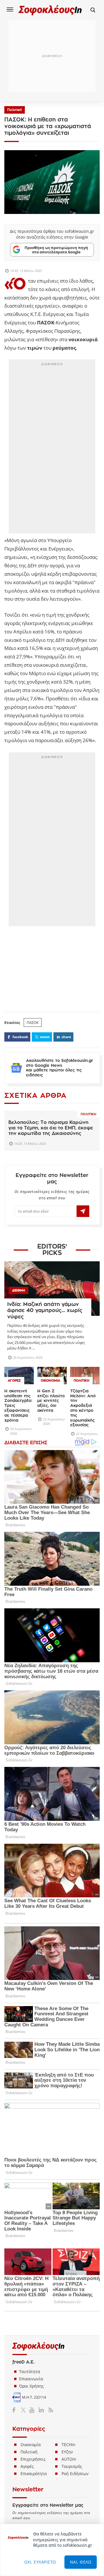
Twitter (24, 2410)
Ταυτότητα (30, 2371)
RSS (50, 2410)
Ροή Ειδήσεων (75, 2474)
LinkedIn (41, 2410)
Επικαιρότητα (34, 2474)
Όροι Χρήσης (31, 2386)
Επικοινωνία (31, 2379)
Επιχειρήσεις (33, 2459)
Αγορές (27, 2466)
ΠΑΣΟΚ (33, 1022)
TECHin (68, 2445)
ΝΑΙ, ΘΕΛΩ (81, 2562)
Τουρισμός (72, 2466)
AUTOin (69, 2459)
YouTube (33, 2410)
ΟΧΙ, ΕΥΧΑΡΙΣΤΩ (40, 2562)
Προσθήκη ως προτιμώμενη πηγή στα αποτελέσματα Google (56, 250)
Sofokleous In (50, 10)
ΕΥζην (67, 2452)
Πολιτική (15, 110)
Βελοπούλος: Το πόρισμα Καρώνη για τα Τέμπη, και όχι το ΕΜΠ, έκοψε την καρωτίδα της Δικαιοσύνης (51, 1128)
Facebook (16, 2410)
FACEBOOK (20, 1037)
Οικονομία (31, 2445)
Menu (10, 9)
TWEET (45, 1037)
